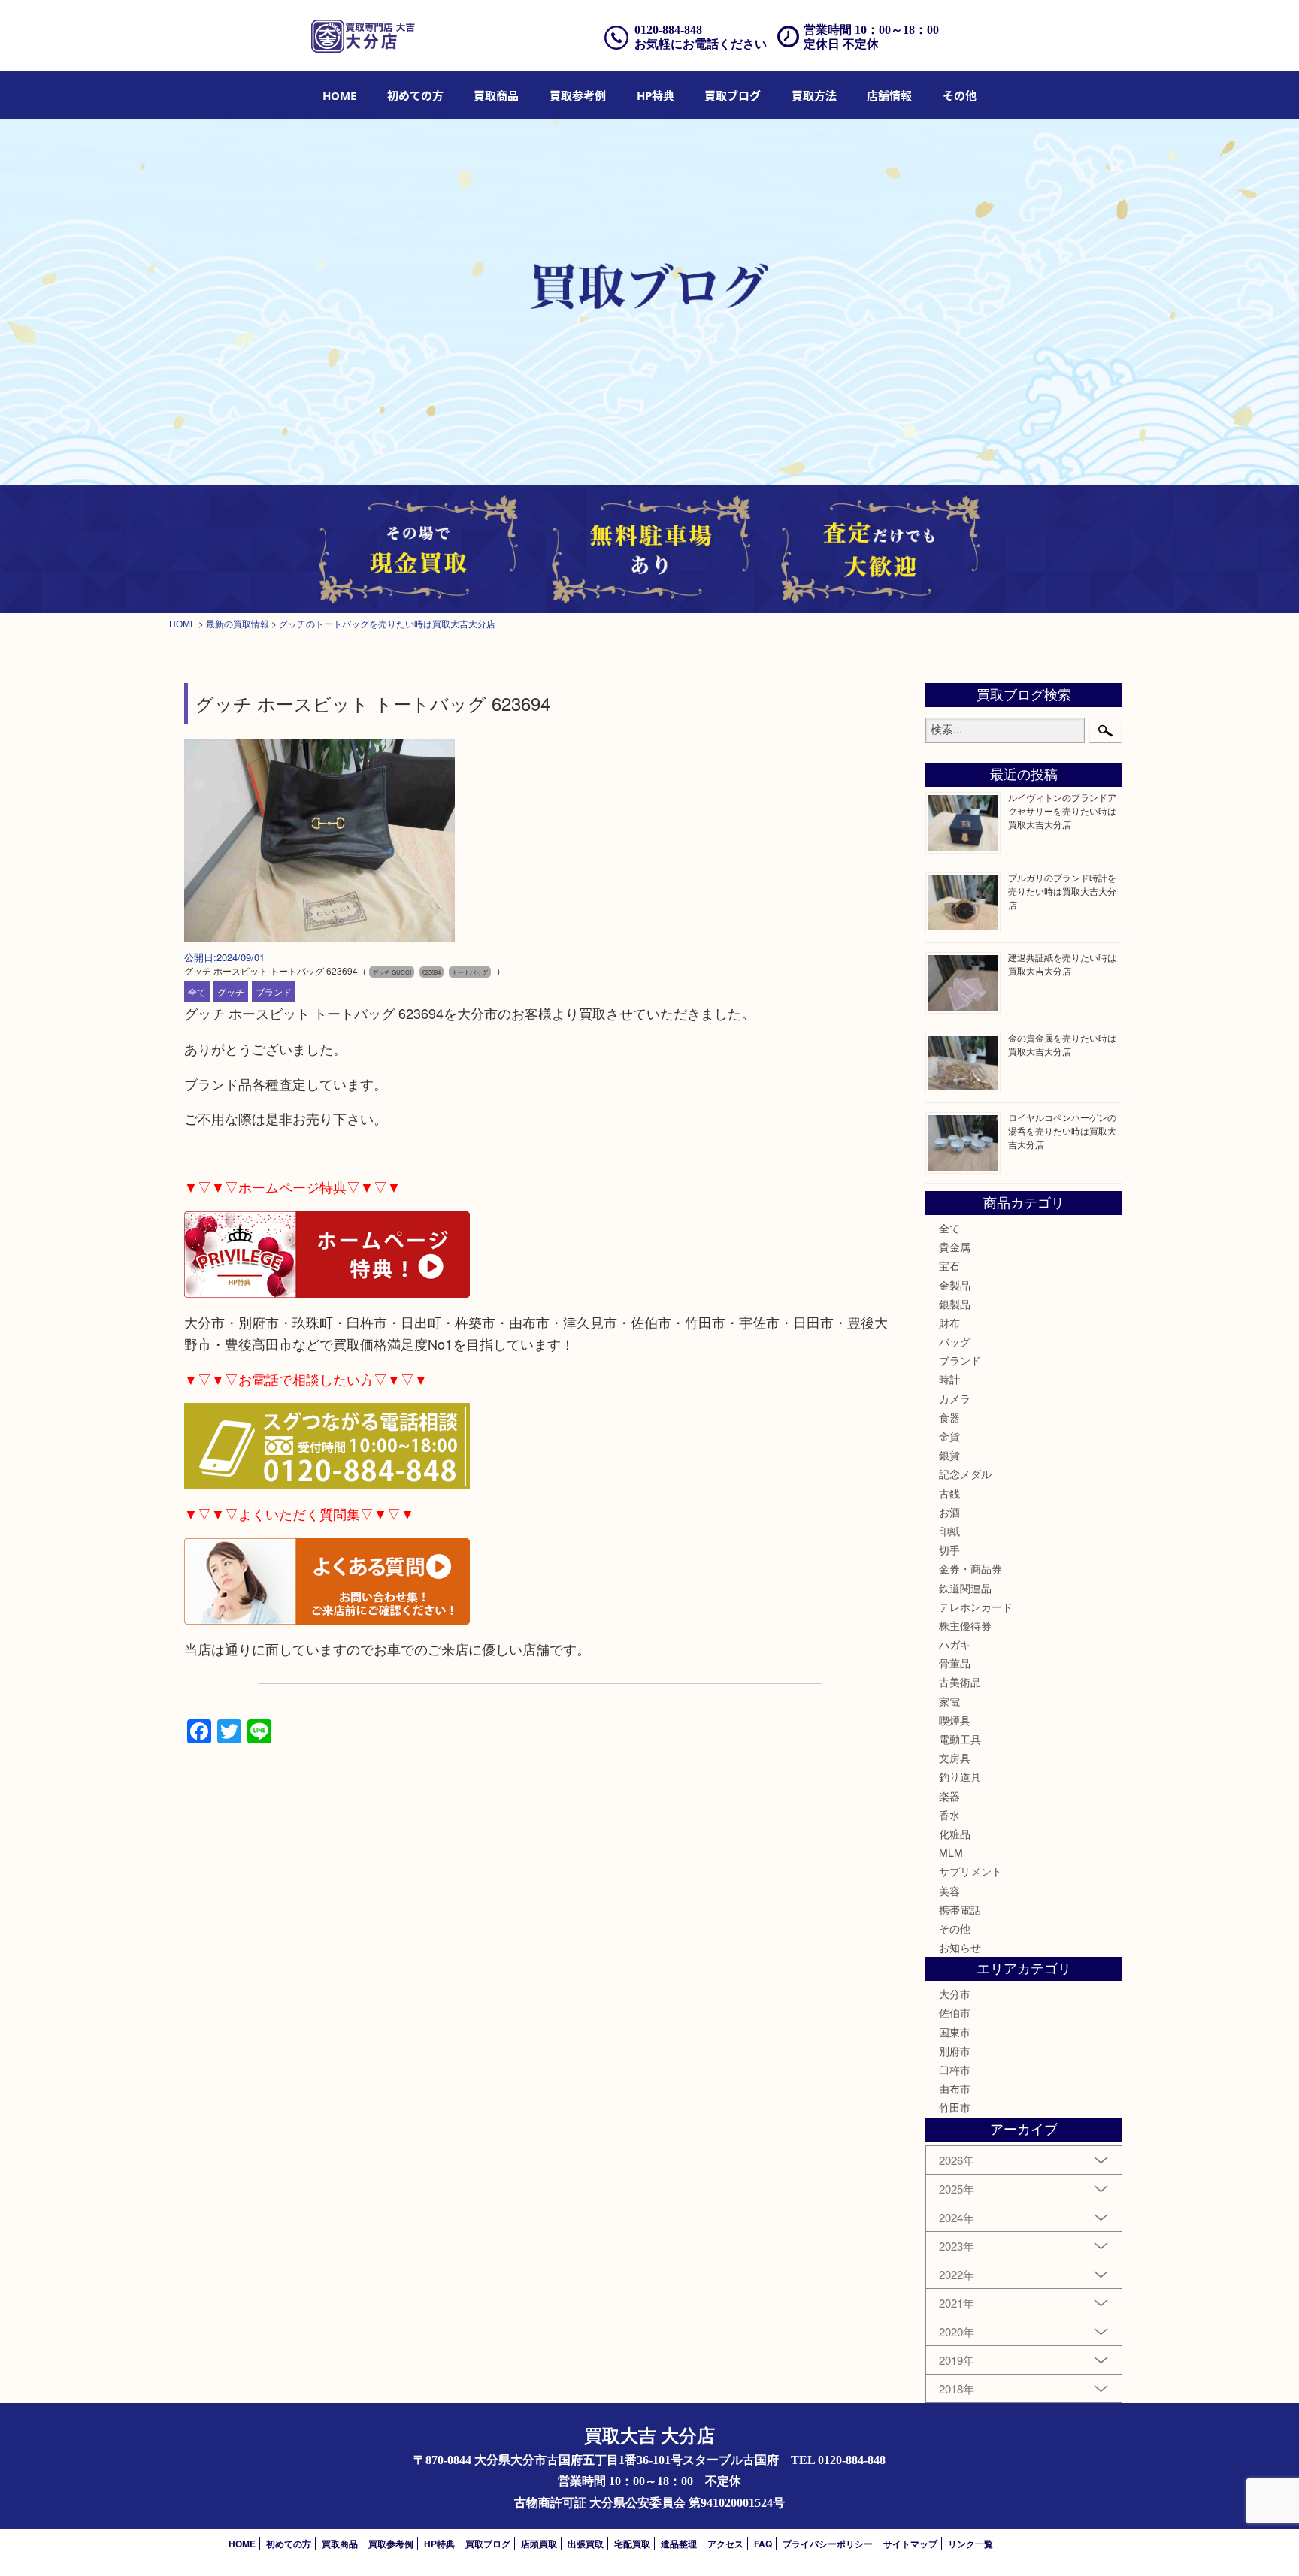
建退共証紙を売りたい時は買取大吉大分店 (1062, 964)
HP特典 (656, 95)
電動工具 (960, 1739)
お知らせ (960, 1947)
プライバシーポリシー (828, 2544)
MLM (951, 1852)
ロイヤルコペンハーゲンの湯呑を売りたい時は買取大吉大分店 (1062, 1131)
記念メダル (965, 1474)
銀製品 (955, 1304)
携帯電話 (960, 1909)
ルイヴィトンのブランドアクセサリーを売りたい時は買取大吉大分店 (1062, 810)
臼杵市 (955, 2070)
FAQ (763, 2544)
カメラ (955, 1398)
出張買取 (586, 2544)
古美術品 (960, 1682)
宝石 (949, 1265)
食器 (949, 1417)
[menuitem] (339, 95)
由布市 (955, 2088)
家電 (949, 1701)
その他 (955, 1928)
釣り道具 (960, 1776)
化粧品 (955, 1834)
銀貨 (949, 1455)
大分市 (955, 1994)
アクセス (725, 2544)
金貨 (949, 1436)
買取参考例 (578, 95)
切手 (949, 1550)
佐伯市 (955, 2012)
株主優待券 (965, 1625)
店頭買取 (539, 2544)
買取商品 (496, 95)
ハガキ (955, 1644)
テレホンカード (976, 1607)
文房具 (955, 1758)
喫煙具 (955, 1720)
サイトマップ (910, 2544)
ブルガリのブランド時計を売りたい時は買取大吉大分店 (1062, 891)
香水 (949, 1815)
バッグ (955, 1341)
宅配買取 (632, 2544)
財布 (949, 1323)
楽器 (949, 1796)
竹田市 (955, 2107)
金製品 (955, 1285)
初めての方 (415, 95)
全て (197, 992)
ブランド (274, 992)
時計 (949, 1379)
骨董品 (955, 1663)
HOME (339, 95)
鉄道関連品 (965, 1588)
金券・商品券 (970, 1568)
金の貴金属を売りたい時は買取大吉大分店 (1062, 1044)
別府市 (955, 2051)
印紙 (949, 1531)
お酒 (949, 1512)
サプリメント (970, 1871)
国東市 (955, 2032)
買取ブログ (733, 95)
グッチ (231, 992)
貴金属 (955, 1247)
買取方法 (814, 95)
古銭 (949, 1493)
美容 (949, 1891)
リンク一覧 (970, 2544)
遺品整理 (679, 2544)
